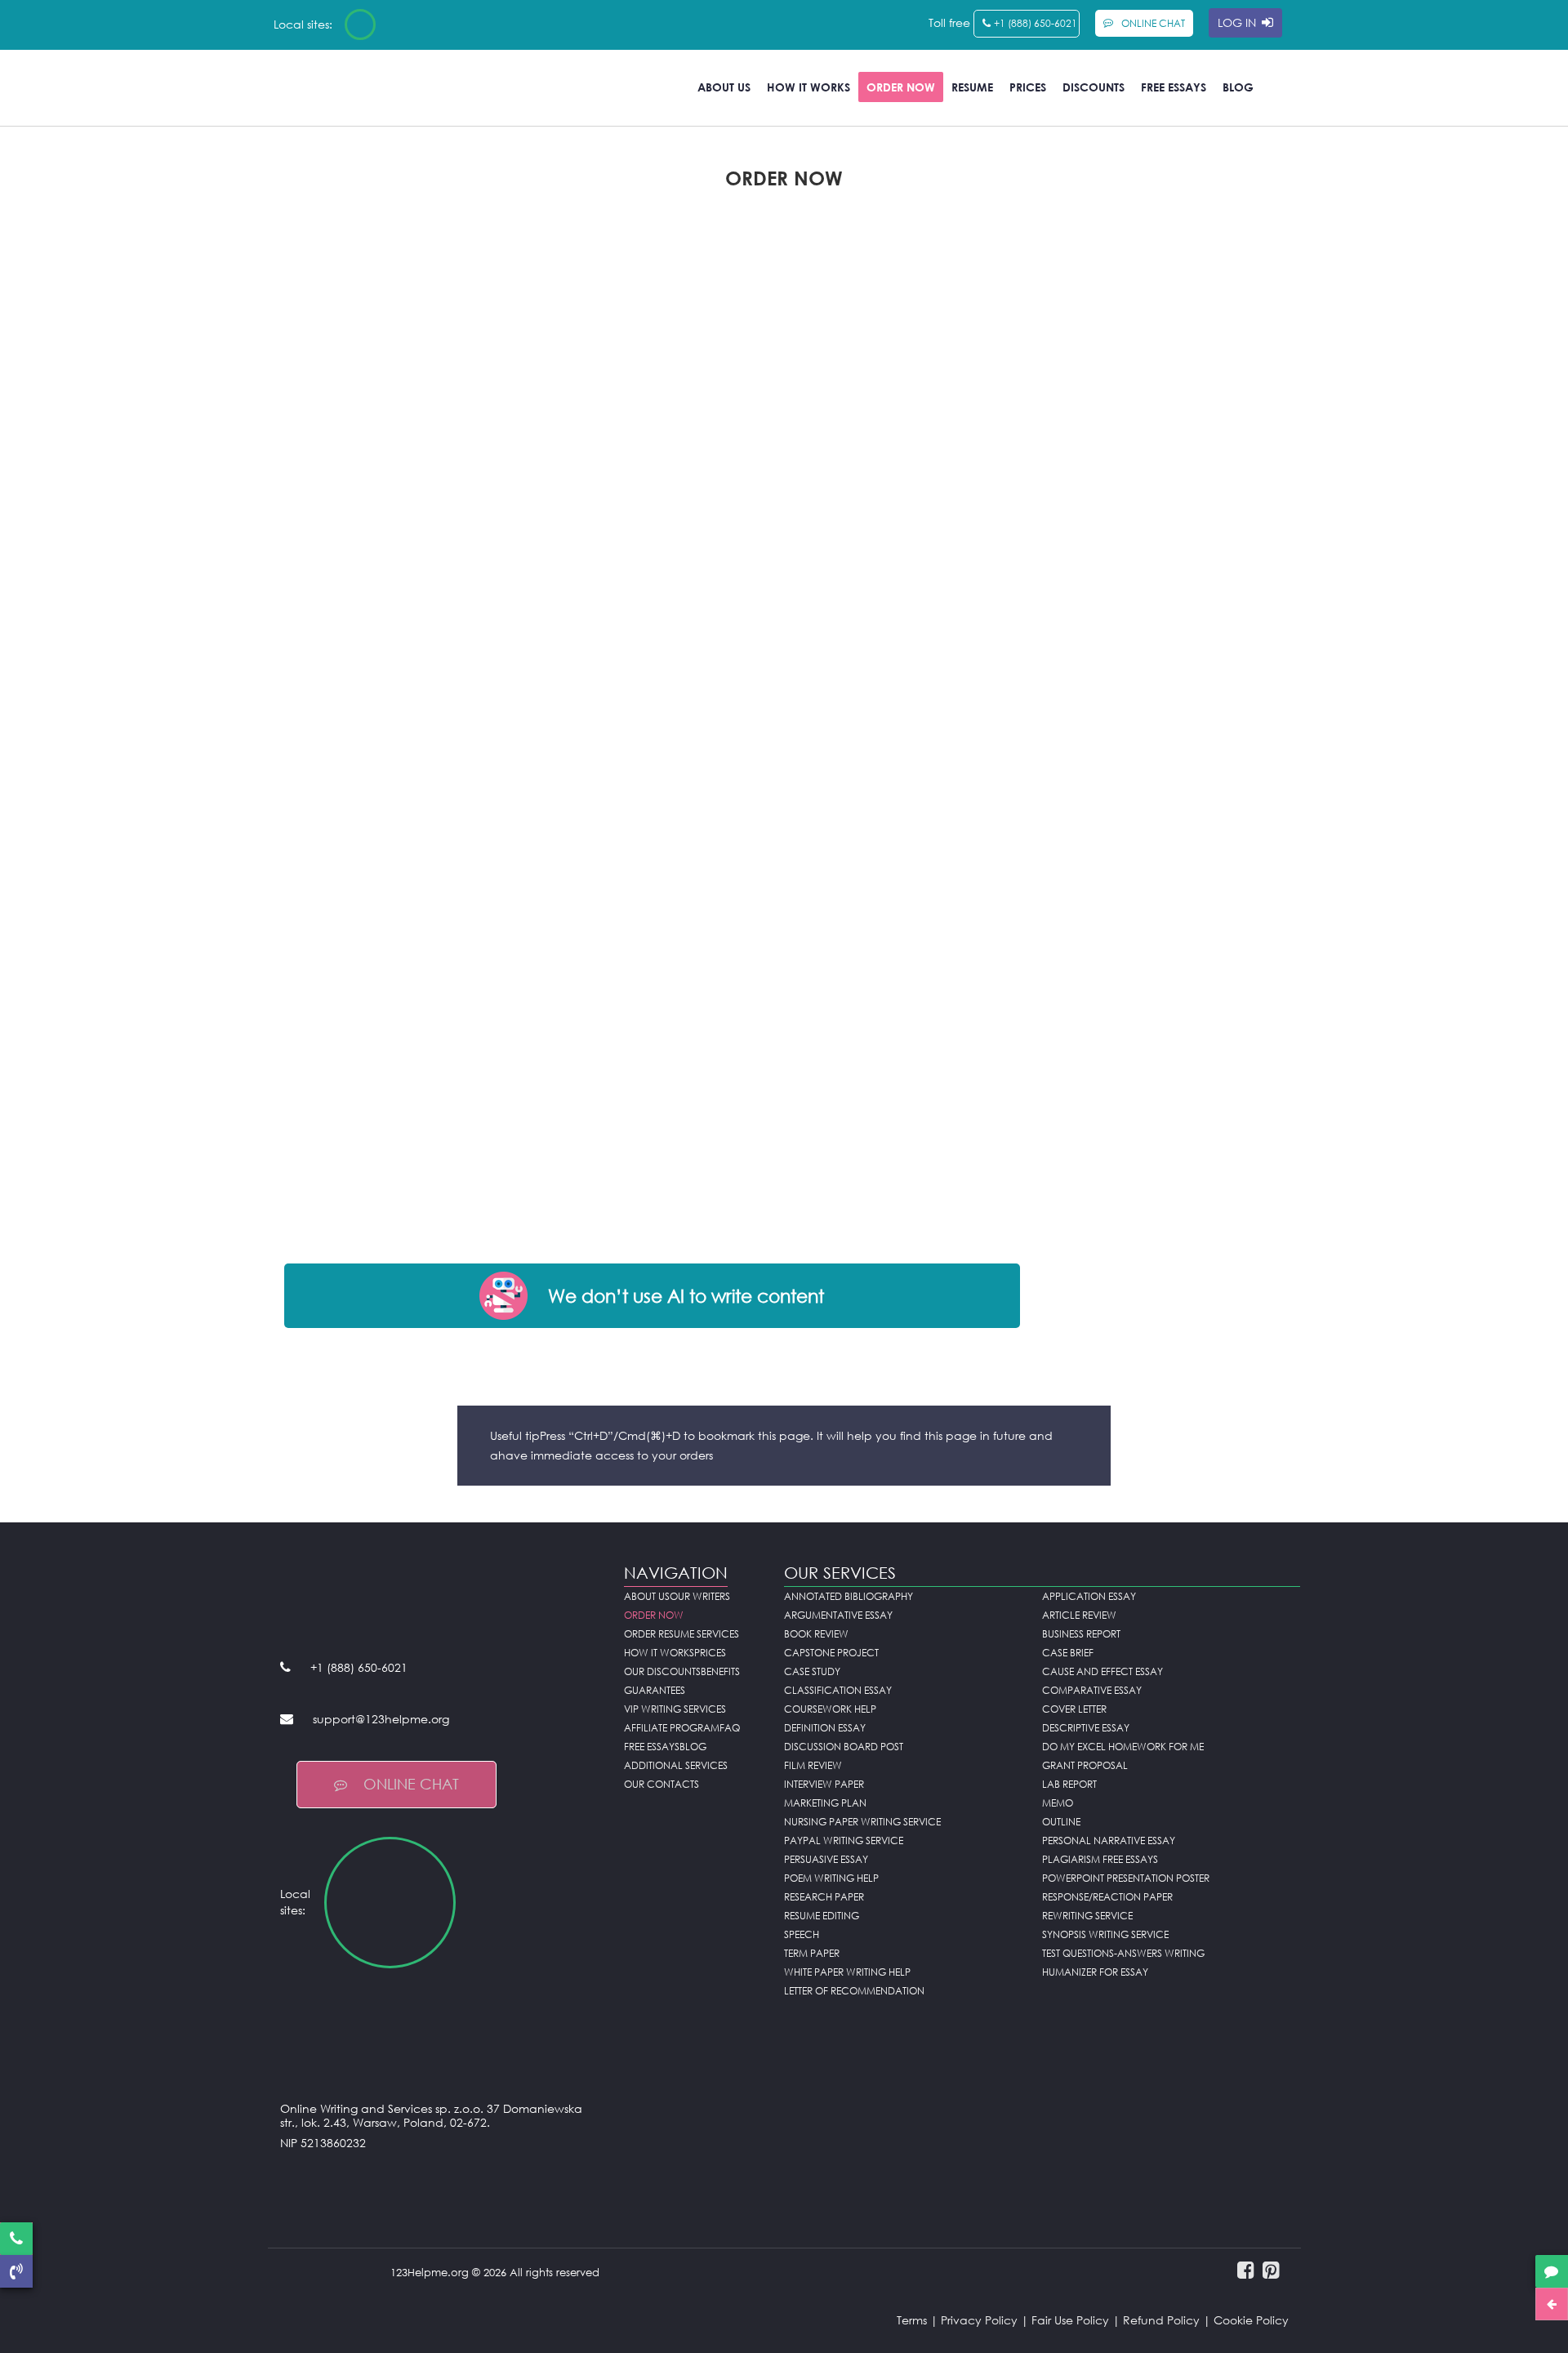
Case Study (812, 1671)
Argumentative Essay (838, 1615)
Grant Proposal (1085, 1765)
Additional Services (676, 1765)
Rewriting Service (1087, 1916)
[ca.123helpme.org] (403, 25)
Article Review (1079, 1615)
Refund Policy (1161, 2320)
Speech (802, 1934)
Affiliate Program (672, 1728)
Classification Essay (838, 1690)
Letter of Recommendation (854, 1991)
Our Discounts (662, 1671)
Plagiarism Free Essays (1100, 1859)
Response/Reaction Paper (1107, 1897)
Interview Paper (824, 1784)
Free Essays (1174, 87)
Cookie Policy (1251, 2320)
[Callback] (16, 2271)
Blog (1238, 87)
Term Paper (812, 1953)
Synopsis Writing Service (1105, 1934)
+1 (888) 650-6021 (1036, 23)
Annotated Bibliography (849, 1596)
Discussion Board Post (844, 1747)
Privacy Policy (979, 2320)
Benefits (720, 1671)
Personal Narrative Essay (1109, 1841)
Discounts (1094, 87)
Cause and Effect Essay (1102, 1671)
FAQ (730, 1728)
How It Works (808, 87)
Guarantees (655, 1690)
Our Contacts (661, 1784)
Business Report (1081, 1634)
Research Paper (824, 1897)
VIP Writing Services (675, 1709)
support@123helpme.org (381, 1719)
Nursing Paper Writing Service (862, 1822)
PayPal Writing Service (844, 1841)
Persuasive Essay (826, 1859)
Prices (1028, 87)
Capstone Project (831, 1653)
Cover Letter (1074, 1709)
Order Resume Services (682, 1634)
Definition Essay (825, 1728)
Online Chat (411, 1784)
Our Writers (700, 1596)
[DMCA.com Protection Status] (440, 2184)
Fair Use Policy (1070, 2320)
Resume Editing (822, 1916)
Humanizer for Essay (1095, 1972)
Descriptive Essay (1086, 1728)
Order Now (901, 87)
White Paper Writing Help (847, 1972)
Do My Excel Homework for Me (1123, 1747)
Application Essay (1089, 1596)
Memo (1058, 1803)
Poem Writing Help (831, 1878)
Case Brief (1068, 1653)
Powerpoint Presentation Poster (1126, 1878)
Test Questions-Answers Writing (1123, 1953)
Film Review (813, 1765)
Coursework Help (830, 1709)
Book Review (816, 1634)
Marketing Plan (825, 1803)
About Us (724, 87)
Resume (972, 87)
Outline (1061, 1822)
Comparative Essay (1092, 1690)
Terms (912, 2320)
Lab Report (1069, 1784)
